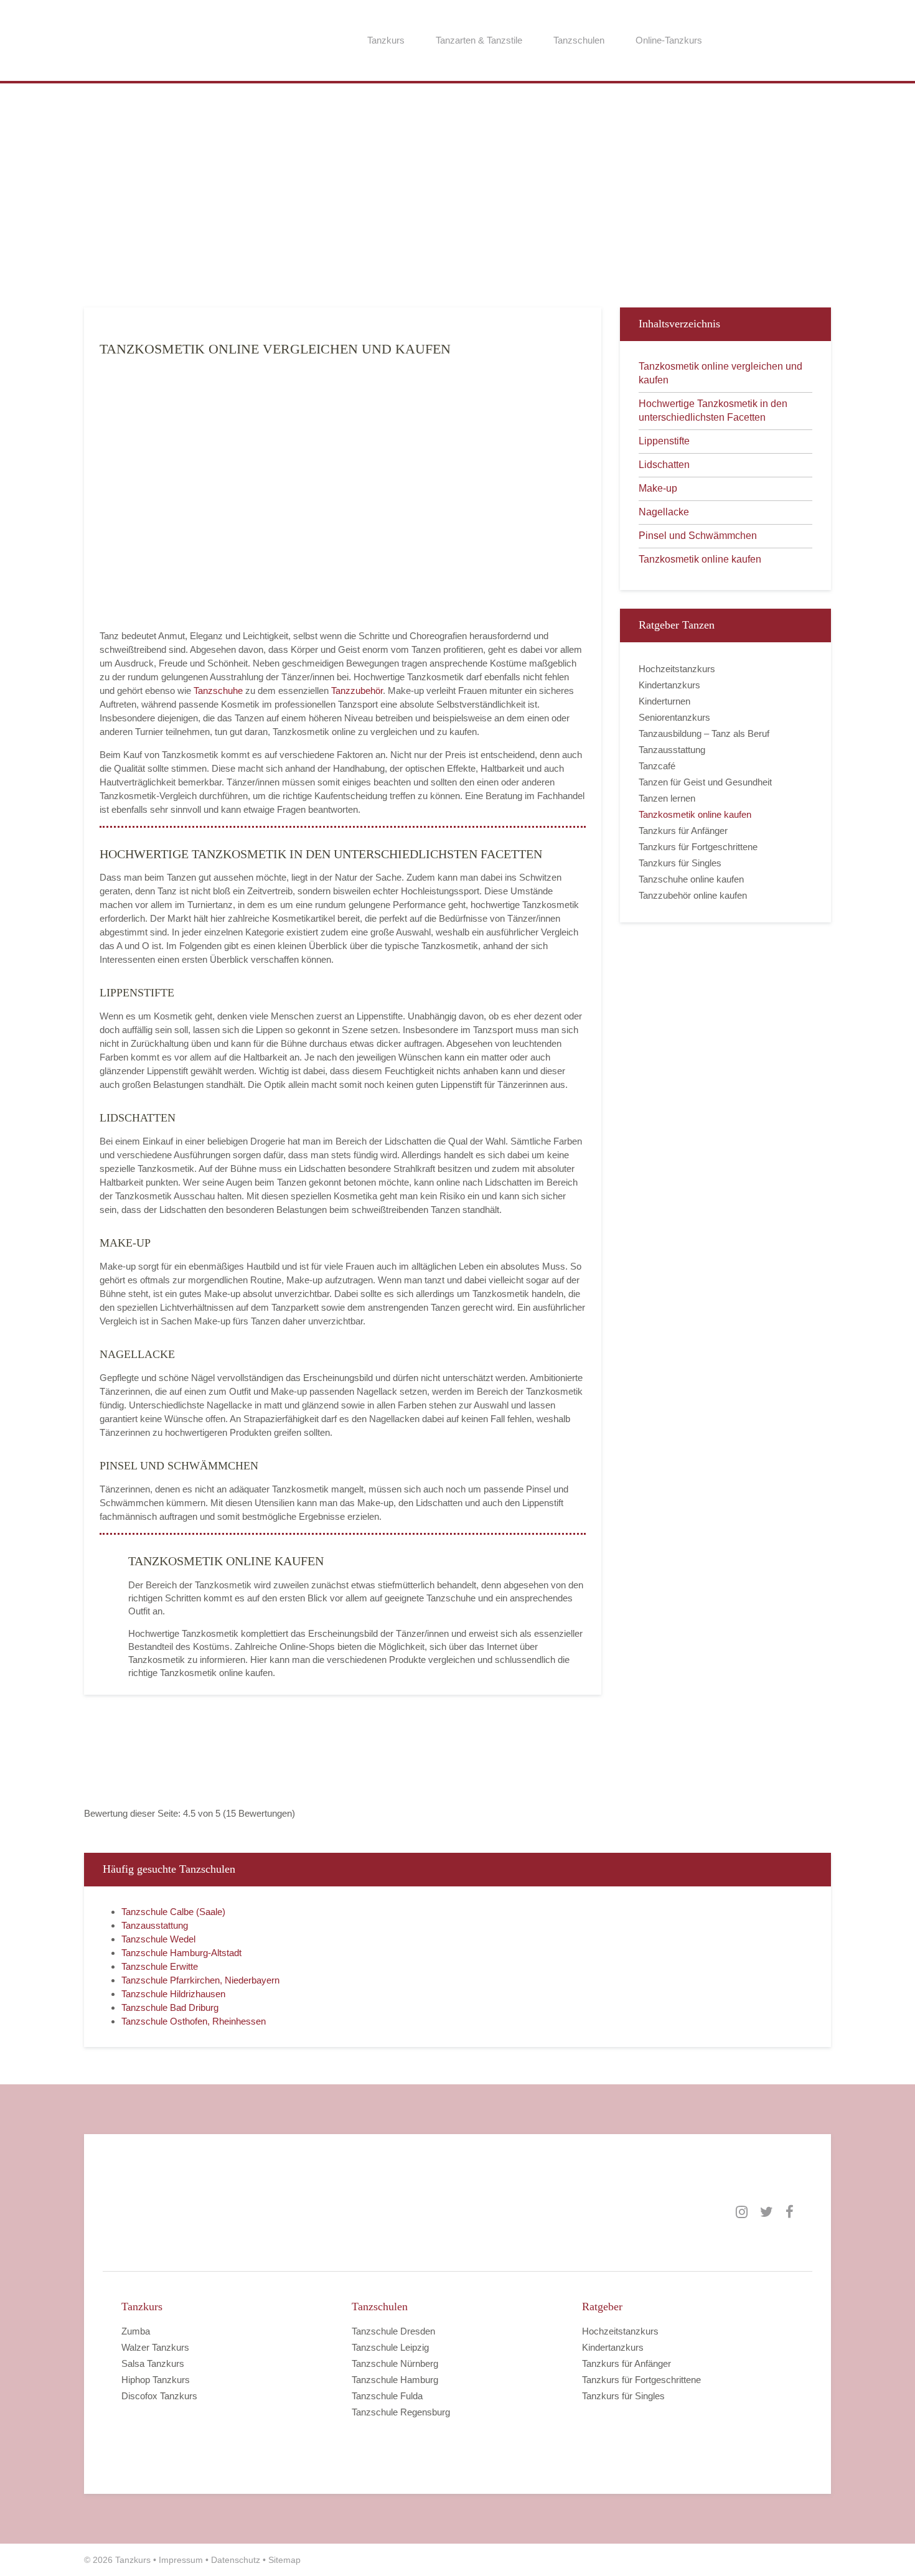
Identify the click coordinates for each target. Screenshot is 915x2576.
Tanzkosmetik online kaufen (700, 559)
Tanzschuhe (218, 691)
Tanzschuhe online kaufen (691, 879)
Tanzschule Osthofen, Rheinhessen (194, 2021)
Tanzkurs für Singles (680, 863)
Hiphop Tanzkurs (156, 2380)
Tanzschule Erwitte (160, 1966)
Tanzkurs (386, 40)
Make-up (658, 488)
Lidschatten (664, 465)
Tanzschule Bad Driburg (170, 2007)
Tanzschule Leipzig (390, 2347)
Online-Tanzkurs (669, 40)
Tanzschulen (579, 40)
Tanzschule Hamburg (395, 2380)
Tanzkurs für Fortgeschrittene (698, 847)
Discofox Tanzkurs (159, 2396)
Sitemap (284, 2560)
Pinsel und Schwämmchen (698, 536)
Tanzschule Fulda (387, 2396)
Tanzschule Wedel (158, 1939)
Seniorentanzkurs (674, 717)
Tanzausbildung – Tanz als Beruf (704, 733)
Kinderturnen (664, 701)
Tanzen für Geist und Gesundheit (705, 782)
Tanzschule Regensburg (401, 2412)
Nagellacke (664, 512)
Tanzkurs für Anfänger (683, 831)
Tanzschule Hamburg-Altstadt (181, 1953)
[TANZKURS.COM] (246, 2212)
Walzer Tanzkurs (155, 2347)
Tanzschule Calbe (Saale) (173, 1912)
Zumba (136, 2331)
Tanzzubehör (357, 691)
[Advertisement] (457, 202)
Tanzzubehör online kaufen (693, 895)
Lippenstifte (664, 441)
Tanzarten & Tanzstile (479, 40)
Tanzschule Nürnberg (395, 2363)
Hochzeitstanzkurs (677, 669)
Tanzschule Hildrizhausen (173, 1994)
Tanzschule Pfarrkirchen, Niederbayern (200, 1980)
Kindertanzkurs (669, 685)
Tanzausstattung (672, 750)
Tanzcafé (657, 766)
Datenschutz (236, 2560)
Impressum (181, 2560)
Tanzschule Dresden (393, 2331)
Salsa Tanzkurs (153, 2363)
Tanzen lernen (667, 798)
